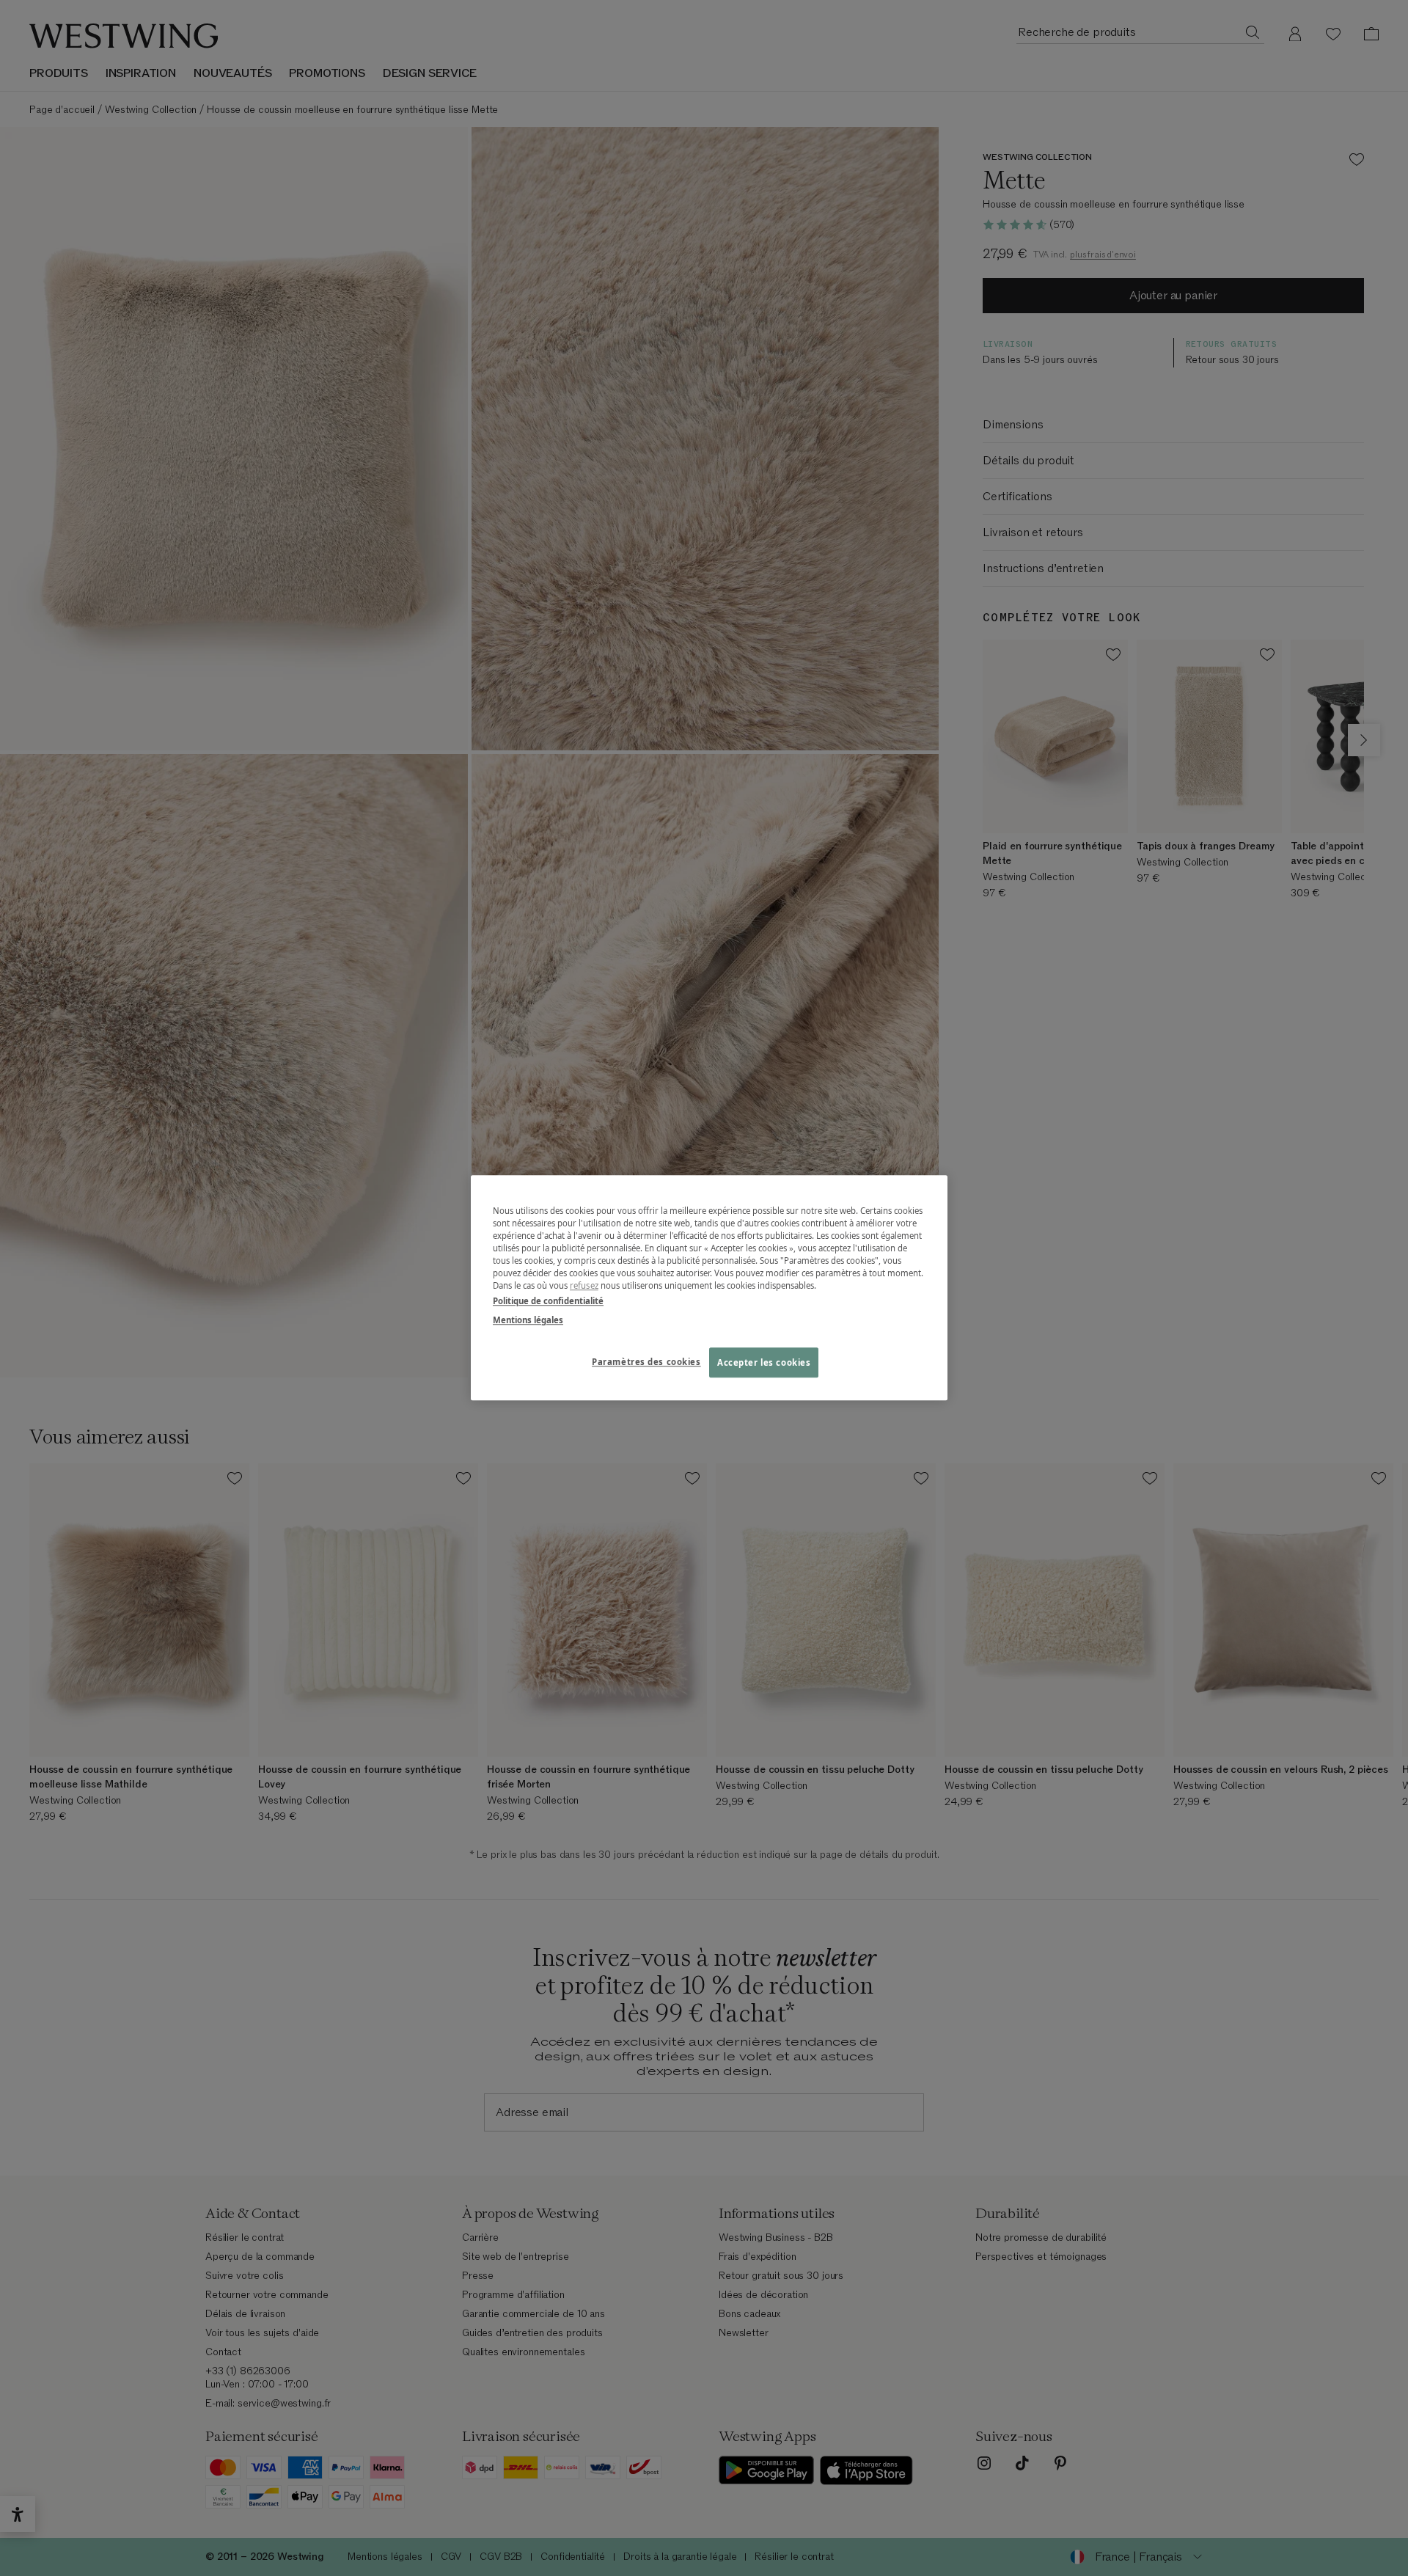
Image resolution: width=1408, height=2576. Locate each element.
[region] (709, 1288)
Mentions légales (528, 1320)
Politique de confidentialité (548, 1302)
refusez (584, 1286)
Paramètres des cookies (646, 1362)
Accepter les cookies (764, 1362)
